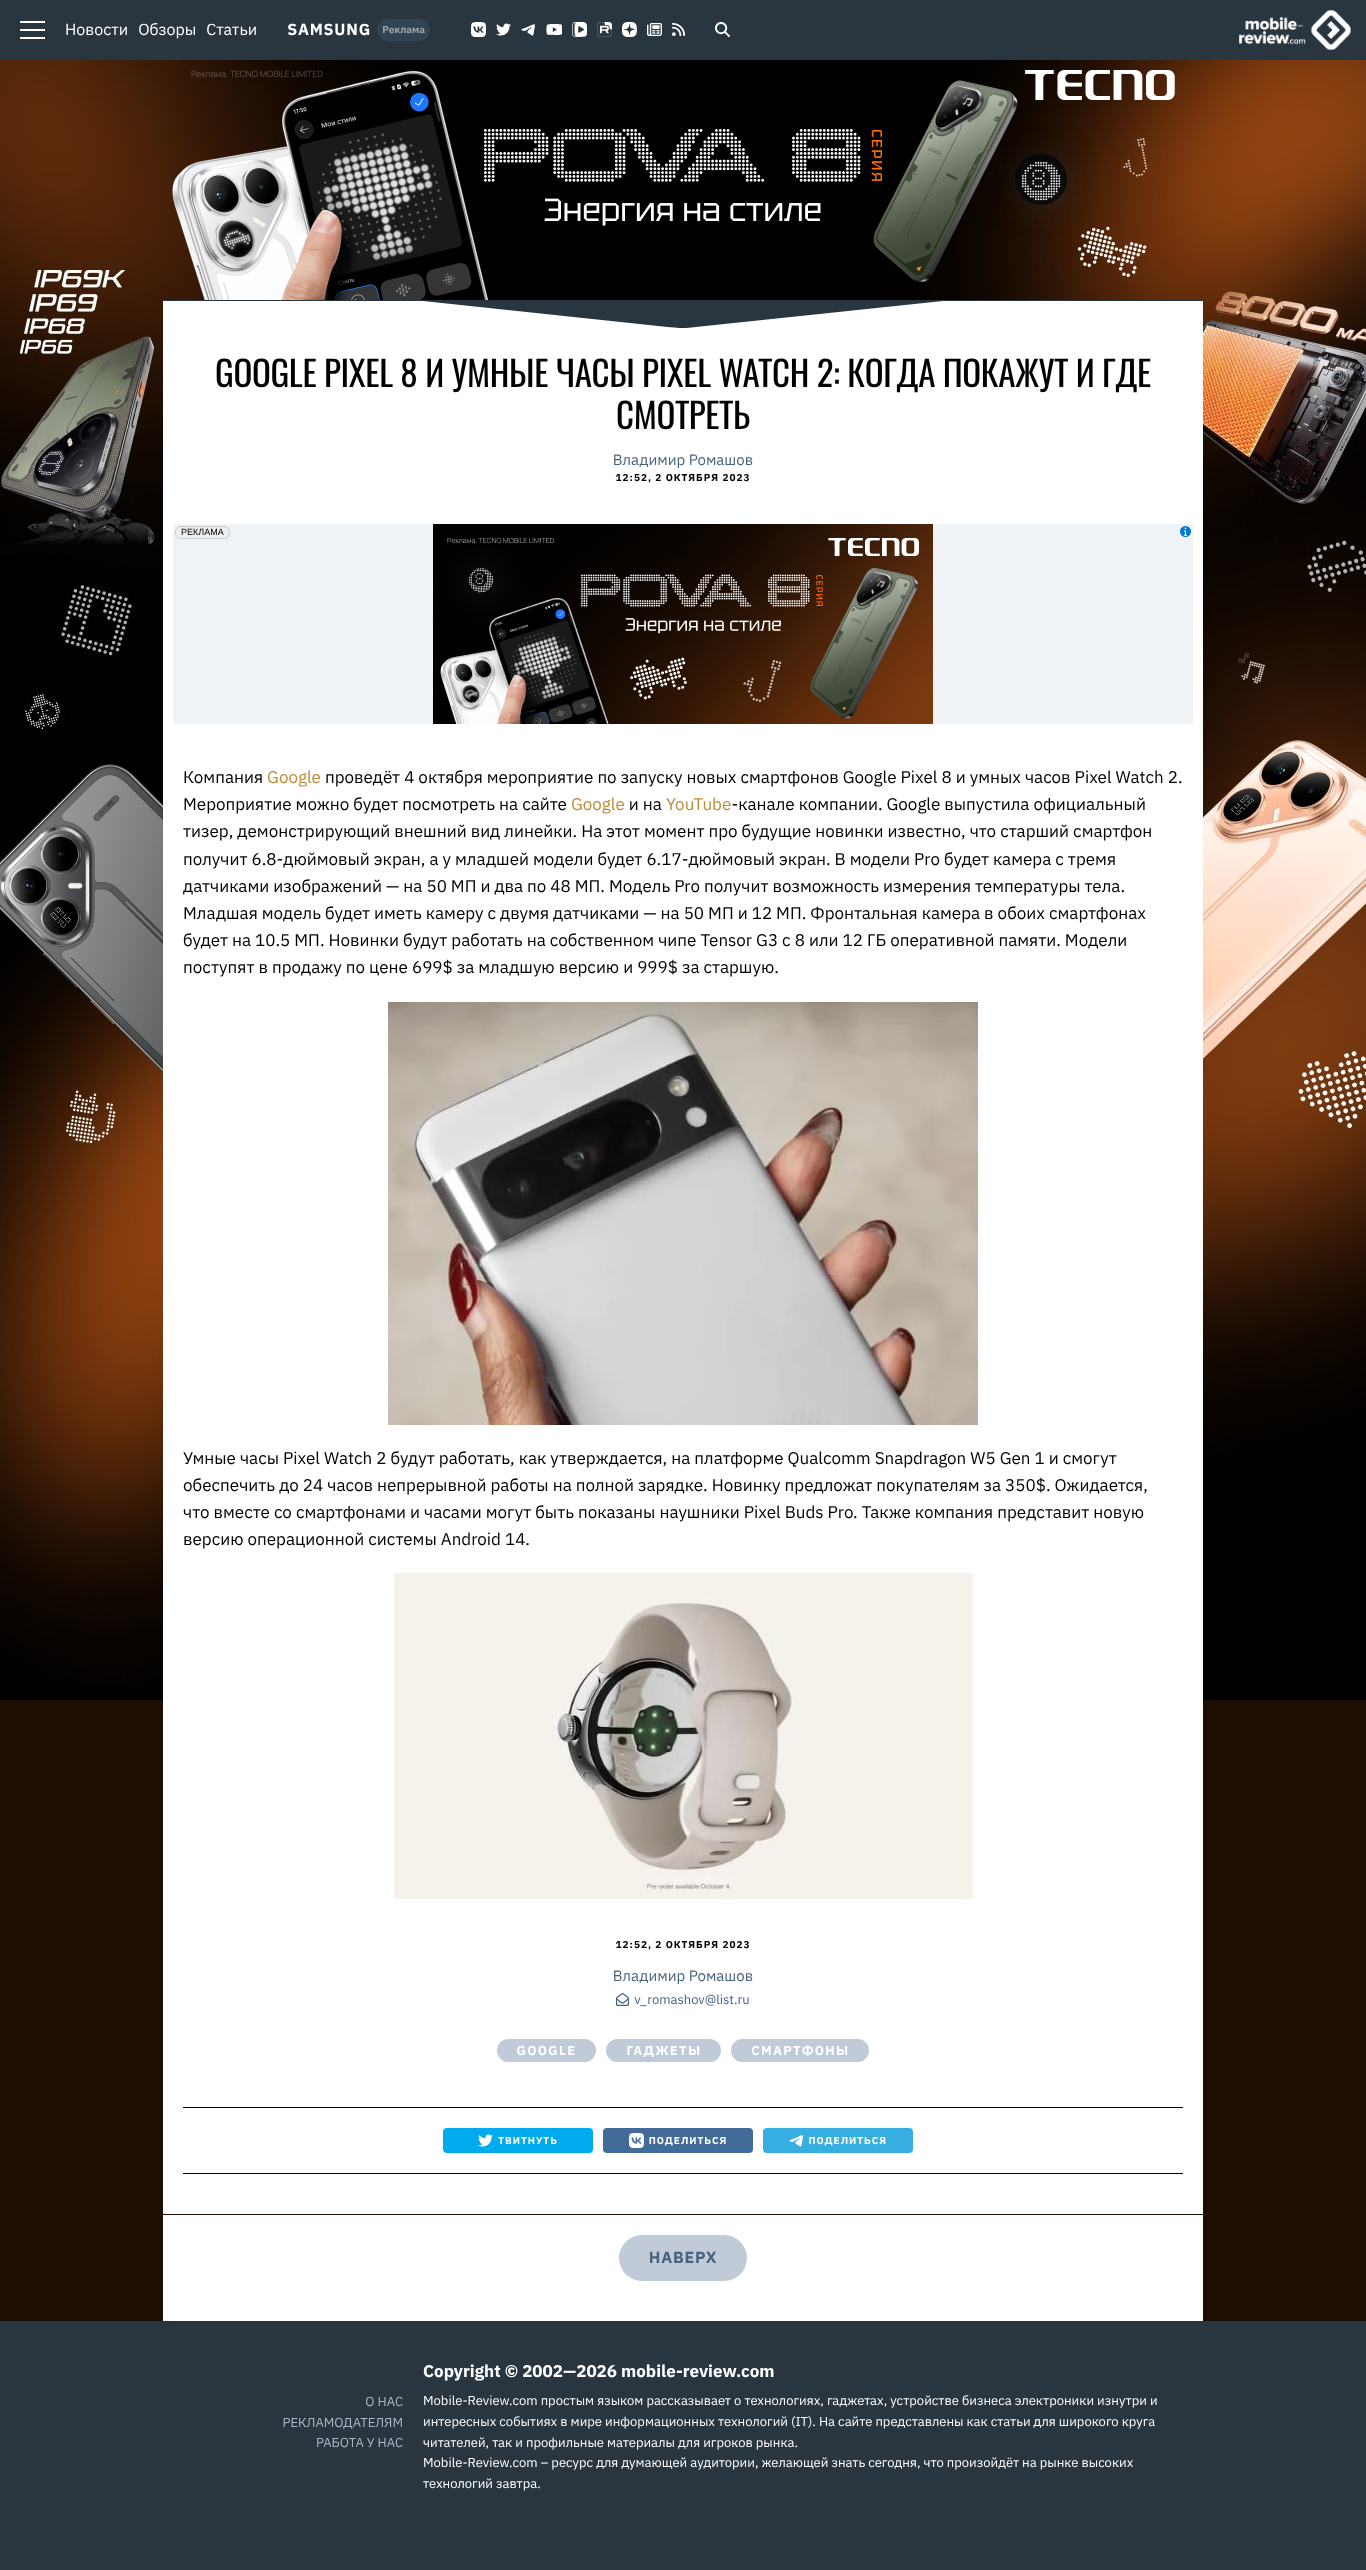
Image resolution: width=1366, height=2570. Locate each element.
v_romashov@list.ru (691, 2000)
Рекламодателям (343, 2422)
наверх (683, 2258)
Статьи (231, 30)
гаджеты (663, 2050)
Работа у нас (359, 2442)
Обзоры (167, 30)
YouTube (699, 804)
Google (296, 777)
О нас (384, 2401)
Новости (96, 30)
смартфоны (800, 2050)
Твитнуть (528, 2140)
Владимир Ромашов (683, 460)
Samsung (329, 30)
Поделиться (688, 2140)
